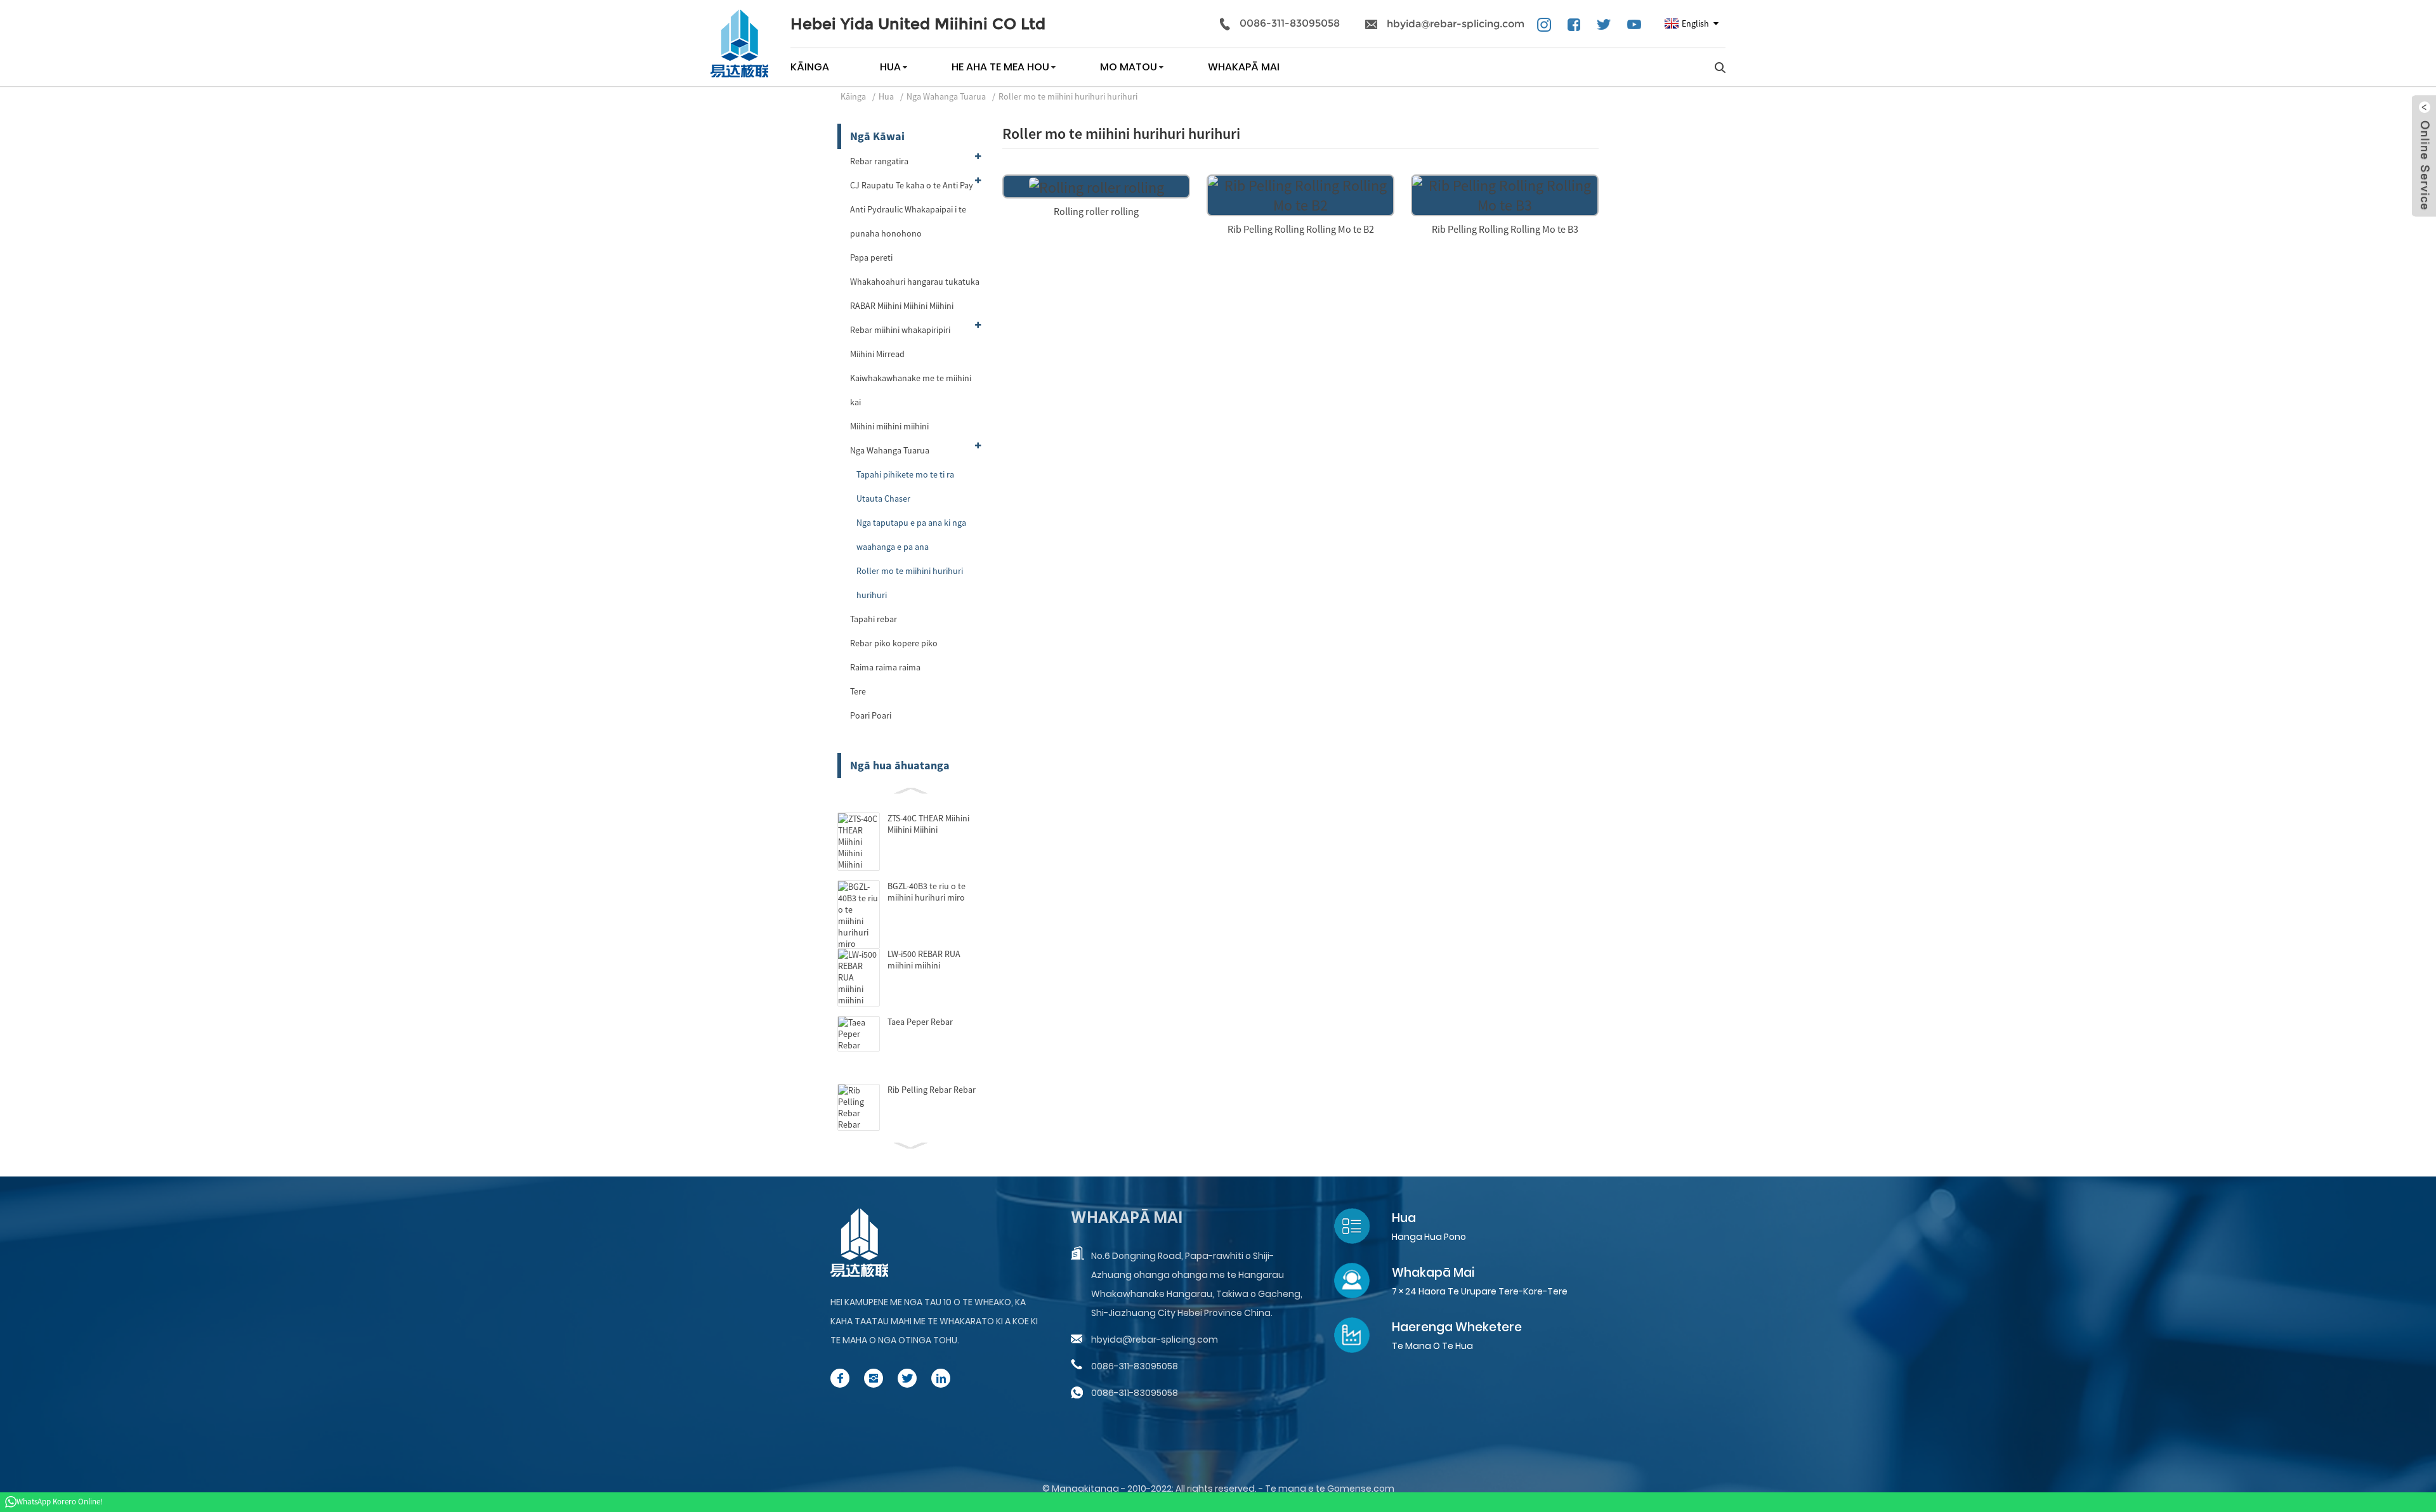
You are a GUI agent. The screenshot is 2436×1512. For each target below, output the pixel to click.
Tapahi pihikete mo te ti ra (905, 474)
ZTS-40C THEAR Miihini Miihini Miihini (928, 824)
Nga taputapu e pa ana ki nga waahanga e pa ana (911, 535)
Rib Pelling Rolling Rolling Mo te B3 (1505, 229)
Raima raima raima (885, 667)
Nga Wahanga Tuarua (946, 96)
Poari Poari (871, 715)
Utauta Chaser (883, 499)
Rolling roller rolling (1096, 211)
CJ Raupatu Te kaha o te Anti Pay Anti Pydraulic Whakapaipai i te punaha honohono (912, 209)
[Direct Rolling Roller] (1097, 186)
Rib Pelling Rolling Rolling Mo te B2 (1301, 229)
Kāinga (810, 67)
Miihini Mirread (877, 354)
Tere (858, 691)
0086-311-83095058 (1290, 23)
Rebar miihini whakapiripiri (900, 330)
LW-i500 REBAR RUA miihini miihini (924, 960)
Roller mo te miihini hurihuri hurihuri (1068, 96)
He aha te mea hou (1000, 67)
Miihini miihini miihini (889, 426)
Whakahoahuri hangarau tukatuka (915, 282)
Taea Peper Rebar (920, 1022)
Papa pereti (871, 257)
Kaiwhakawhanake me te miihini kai (911, 390)
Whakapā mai (1244, 67)
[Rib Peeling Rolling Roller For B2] (1300, 194)
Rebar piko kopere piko (894, 643)
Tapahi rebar (874, 619)
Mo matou (1129, 67)
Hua (890, 67)
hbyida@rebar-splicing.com (1456, 24)
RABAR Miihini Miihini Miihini (902, 306)
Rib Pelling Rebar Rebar (932, 1090)
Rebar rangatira (879, 161)
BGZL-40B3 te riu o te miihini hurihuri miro (927, 892)
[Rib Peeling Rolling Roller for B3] (1505, 194)
